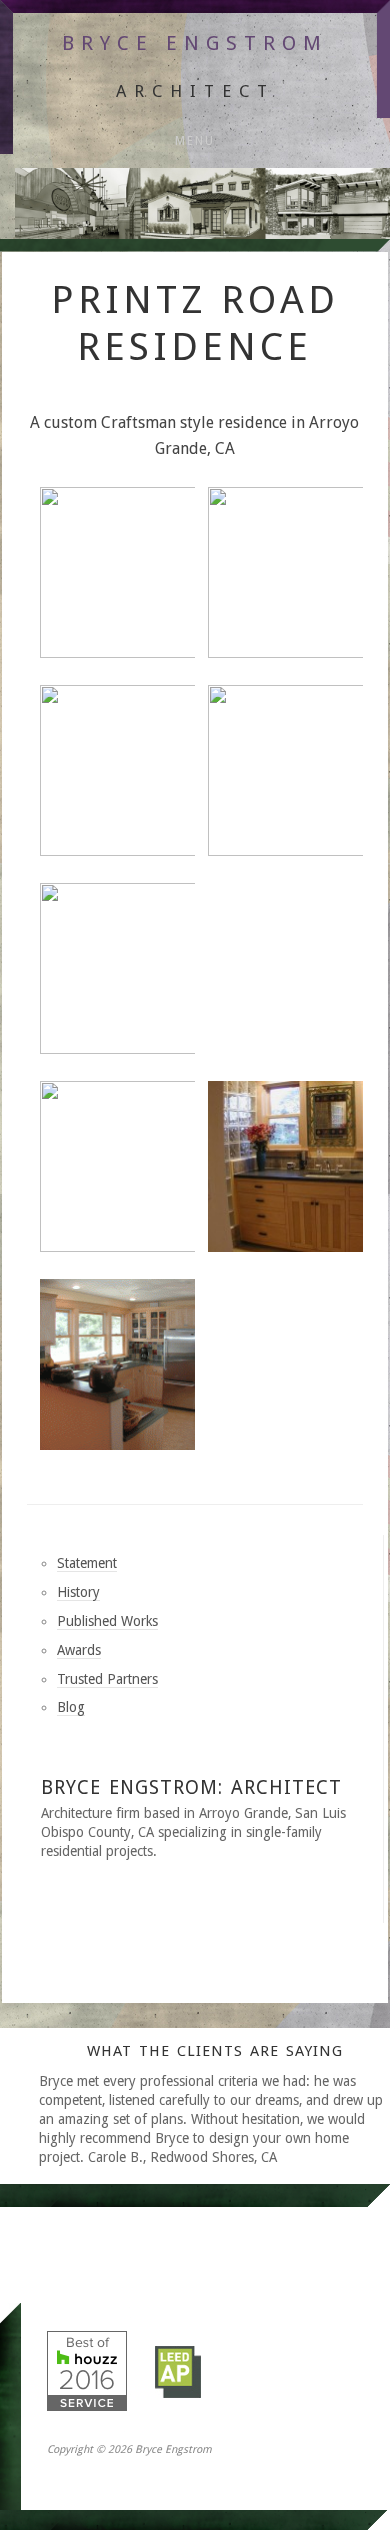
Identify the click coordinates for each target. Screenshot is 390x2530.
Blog (71, 1707)
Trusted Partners (107, 1679)
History (78, 1592)
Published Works (107, 1621)
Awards (79, 1650)
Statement (87, 1563)
